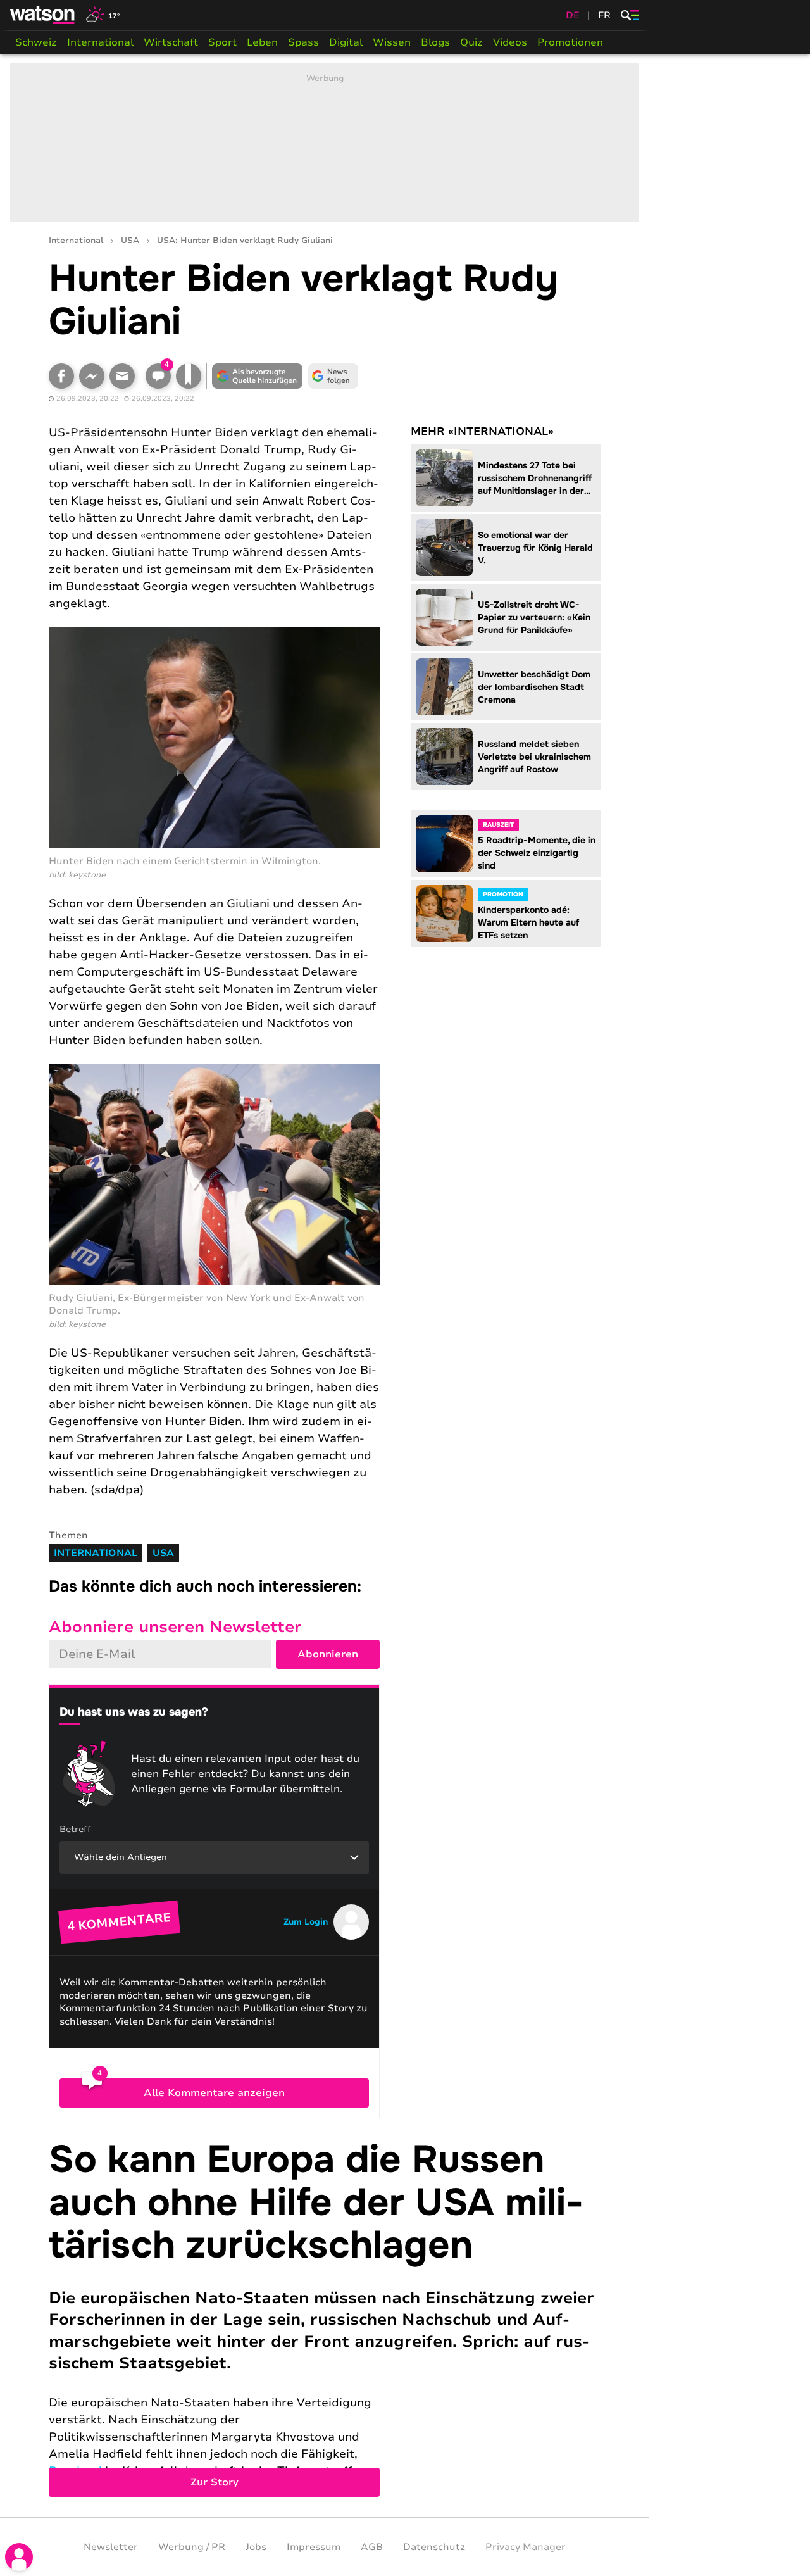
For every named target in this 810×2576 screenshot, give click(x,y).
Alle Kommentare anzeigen (214, 2093)
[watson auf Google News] (333, 376)
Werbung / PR (192, 2547)
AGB (372, 2547)
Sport (222, 42)
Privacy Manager (526, 2547)
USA (130, 241)
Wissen (392, 42)
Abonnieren (328, 1654)
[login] (19, 2557)
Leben (262, 42)
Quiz (471, 42)
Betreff (75, 1829)
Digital (346, 42)
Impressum (314, 2547)
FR (604, 15)
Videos (510, 42)
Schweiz (36, 42)
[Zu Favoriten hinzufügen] (189, 376)
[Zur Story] (325, 2318)
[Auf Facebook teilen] (61, 376)
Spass (303, 42)
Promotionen (570, 42)
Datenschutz (434, 2547)
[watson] (43, 15)
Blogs (435, 42)
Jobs (256, 2547)
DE (573, 15)
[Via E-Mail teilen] (122, 376)
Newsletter (111, 2547)
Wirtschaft (171, 42)
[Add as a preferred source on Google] (258, 376)
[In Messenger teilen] (92, 376)
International (100, 42)
